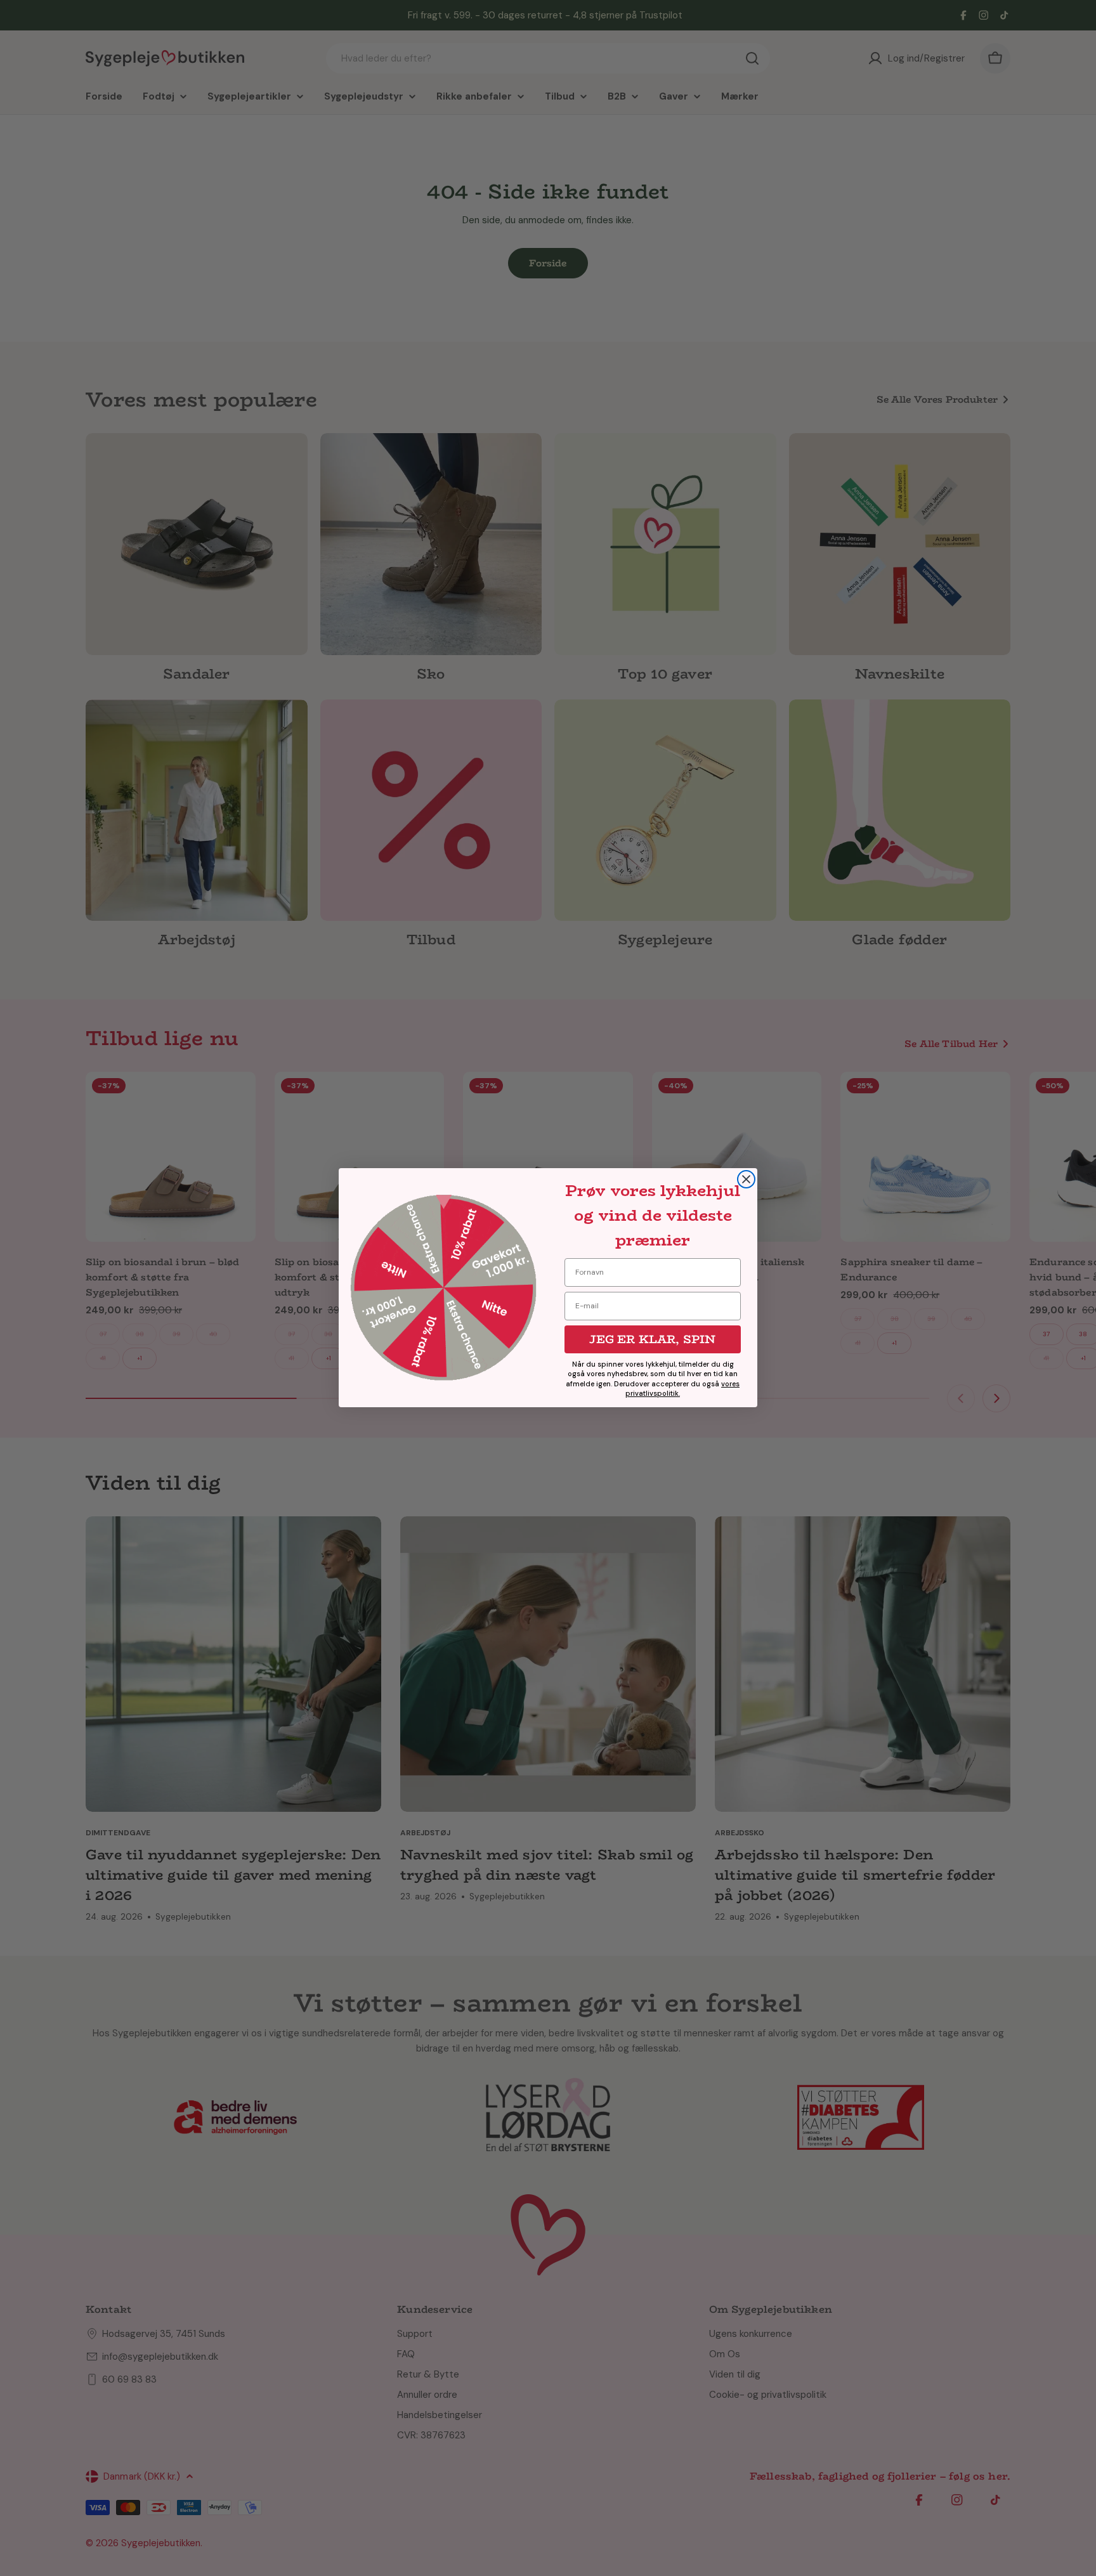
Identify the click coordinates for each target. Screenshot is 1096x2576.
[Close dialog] (746, 1179)
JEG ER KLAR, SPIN (652, 1339)
